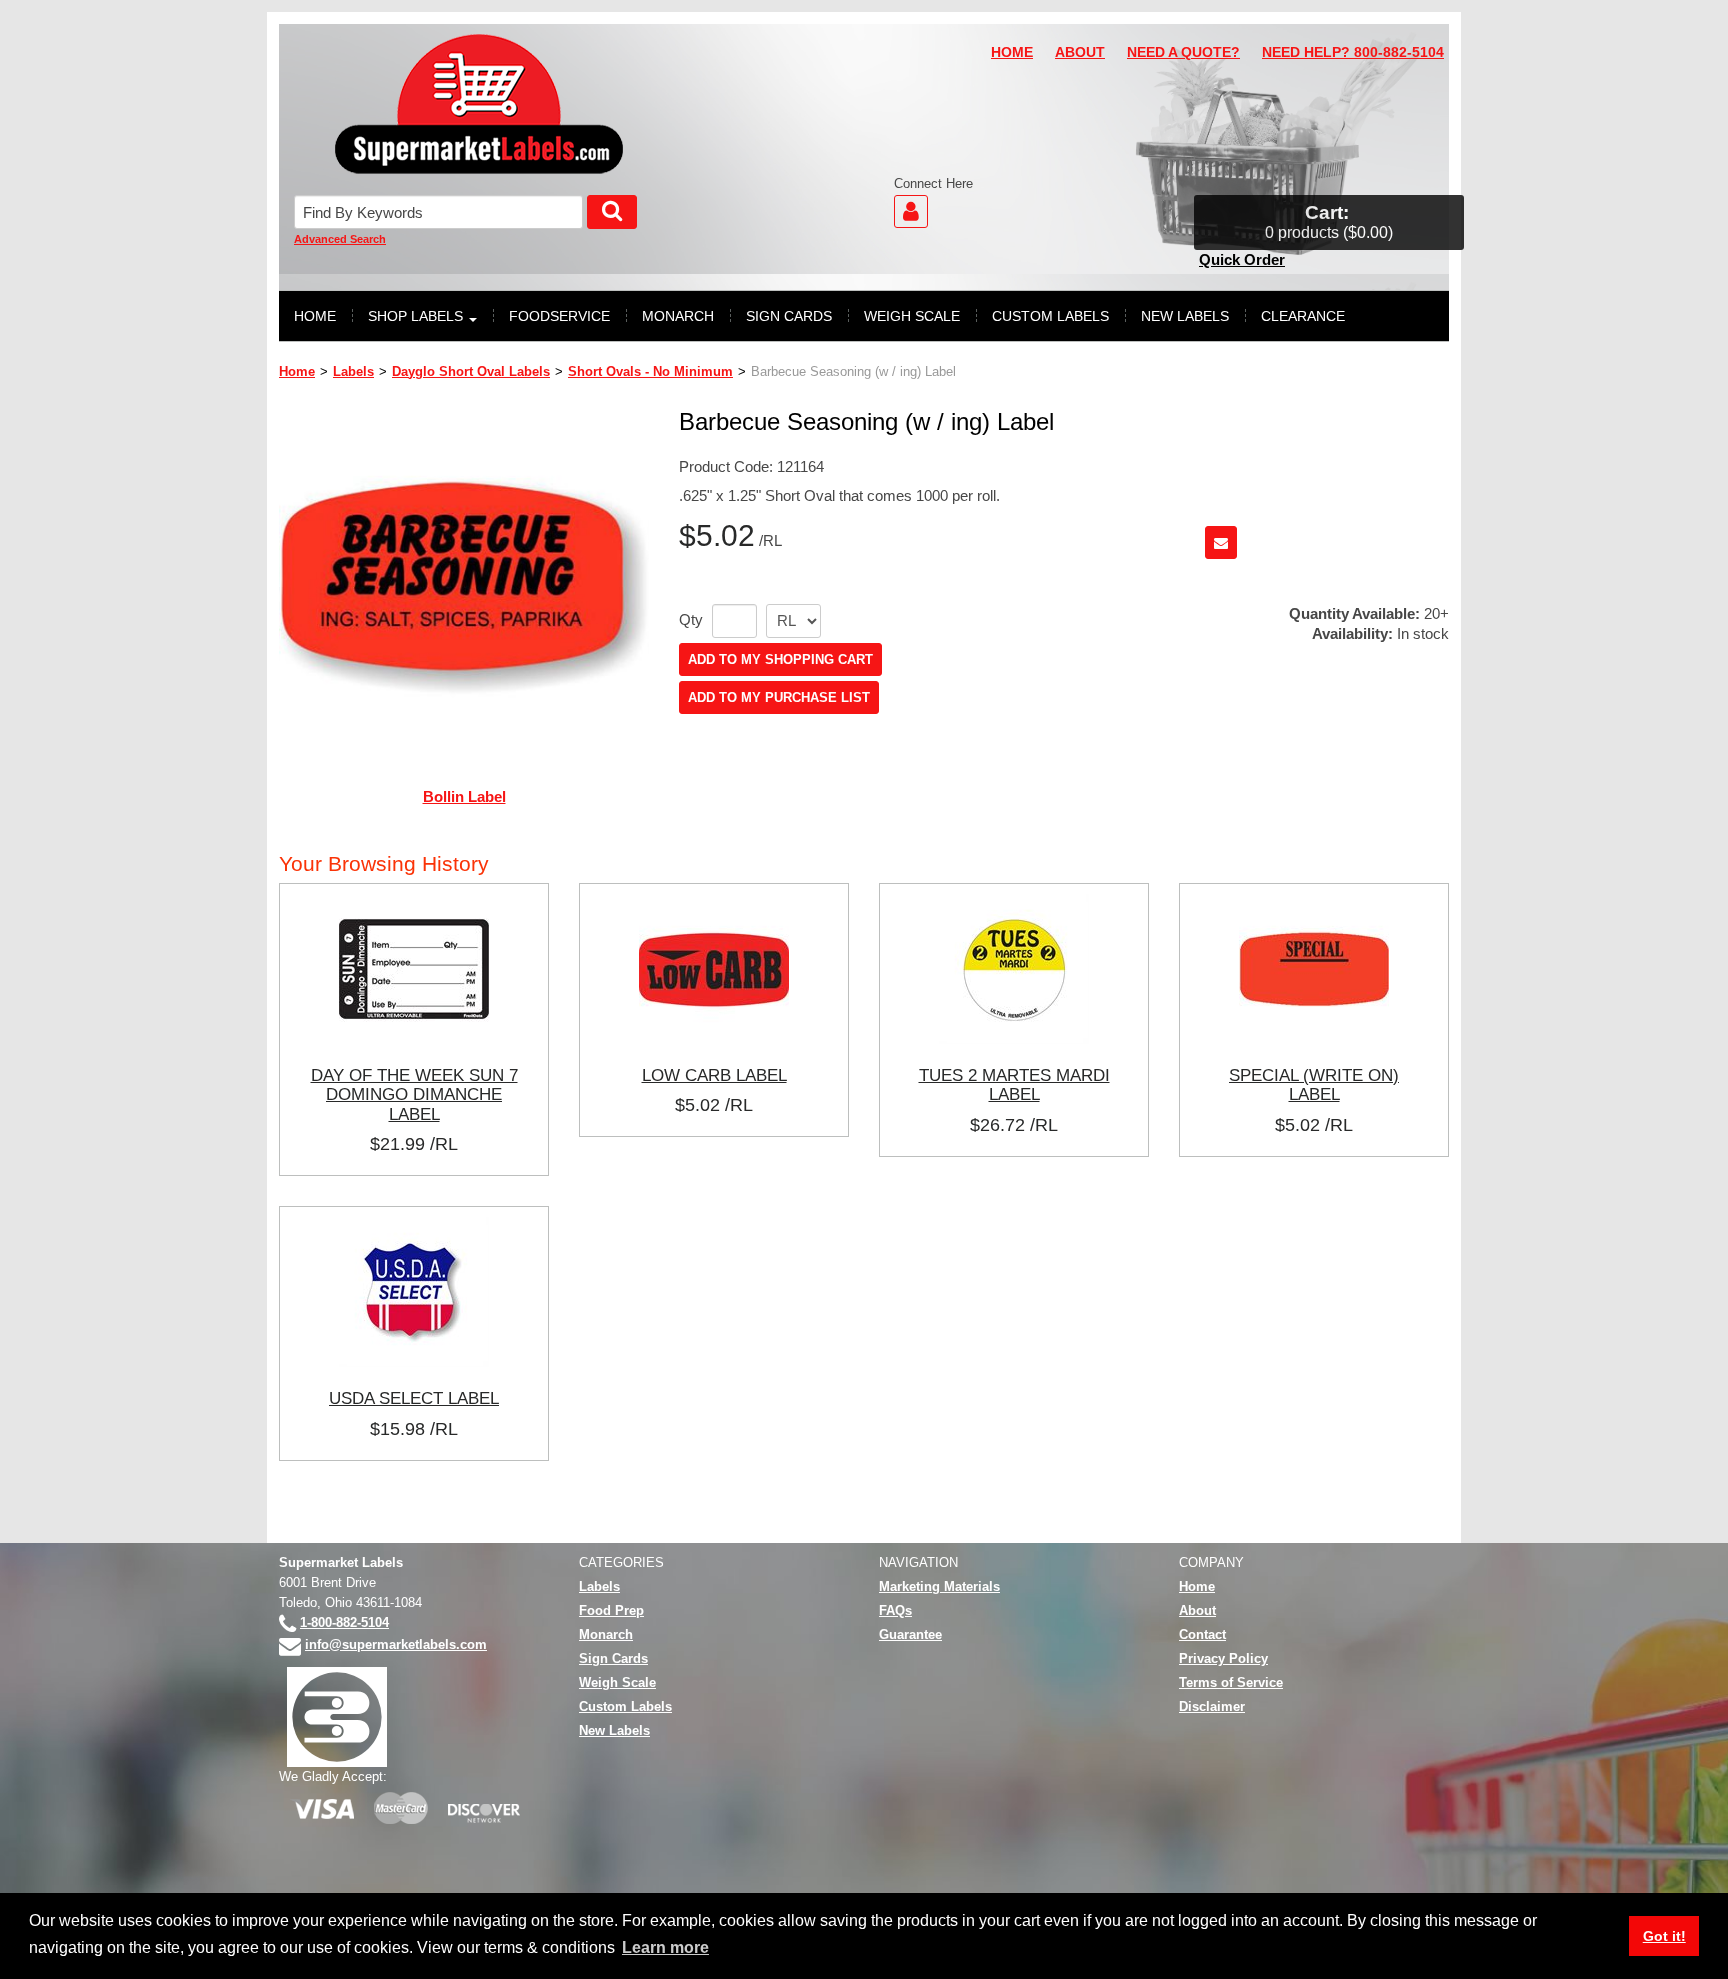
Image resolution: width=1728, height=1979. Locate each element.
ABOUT (1080, 52)
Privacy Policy (1223, 1658)
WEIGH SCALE (912, 316)
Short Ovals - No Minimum (650, 371)
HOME (1012, 52)
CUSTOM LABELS (1050, 316)
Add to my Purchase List (779, 697)
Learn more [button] (665, 1947)
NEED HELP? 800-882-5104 (1353, 52)
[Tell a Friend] (1221, 542)
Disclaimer (1212, 1706)
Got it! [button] (1664, 1936)
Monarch (606, 1634)
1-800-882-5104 (344, 1622)
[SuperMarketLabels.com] (479, 104)
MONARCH (678, 316)
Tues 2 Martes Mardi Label (1014, 1085)
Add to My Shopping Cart (780, 659)
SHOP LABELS (415, 316)
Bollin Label (464, 796)
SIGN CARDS (789, 316)
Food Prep (611, 1610)
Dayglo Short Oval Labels (471, 371)
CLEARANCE (1303, 316)
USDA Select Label (414, 1398)
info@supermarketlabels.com (396, 1644)
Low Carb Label (714, 1075)
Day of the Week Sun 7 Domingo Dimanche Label (414, 1094)
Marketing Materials (939, 1586)
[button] (1329, 222)
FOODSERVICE (559, 316)
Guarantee (910, 1634)
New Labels (614, 1730)
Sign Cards (613, 1658)
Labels (353, 371)
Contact (1202, 1634)
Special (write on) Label (1314, 1085)
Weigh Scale (617, 1682)
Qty (691, 620)
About (1197, 1610)
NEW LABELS (1185, 316)
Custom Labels (625, 1706)
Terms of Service (1231, 1682)
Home (297, 371)
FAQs (895, 1610)
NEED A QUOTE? (1183, 52)
